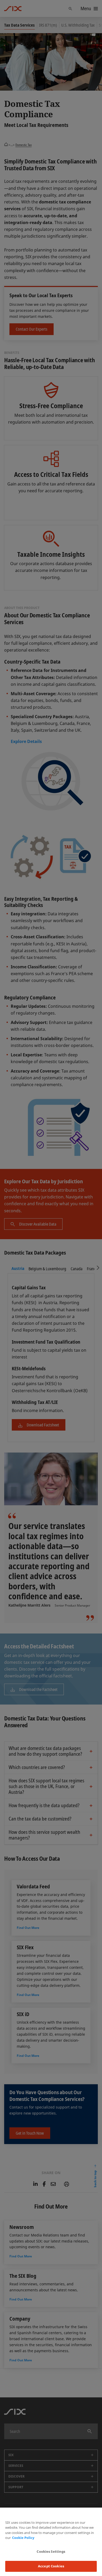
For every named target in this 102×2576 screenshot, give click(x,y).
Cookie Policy (23, 2538)
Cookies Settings (51, 2551)
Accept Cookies (51, 2566)
